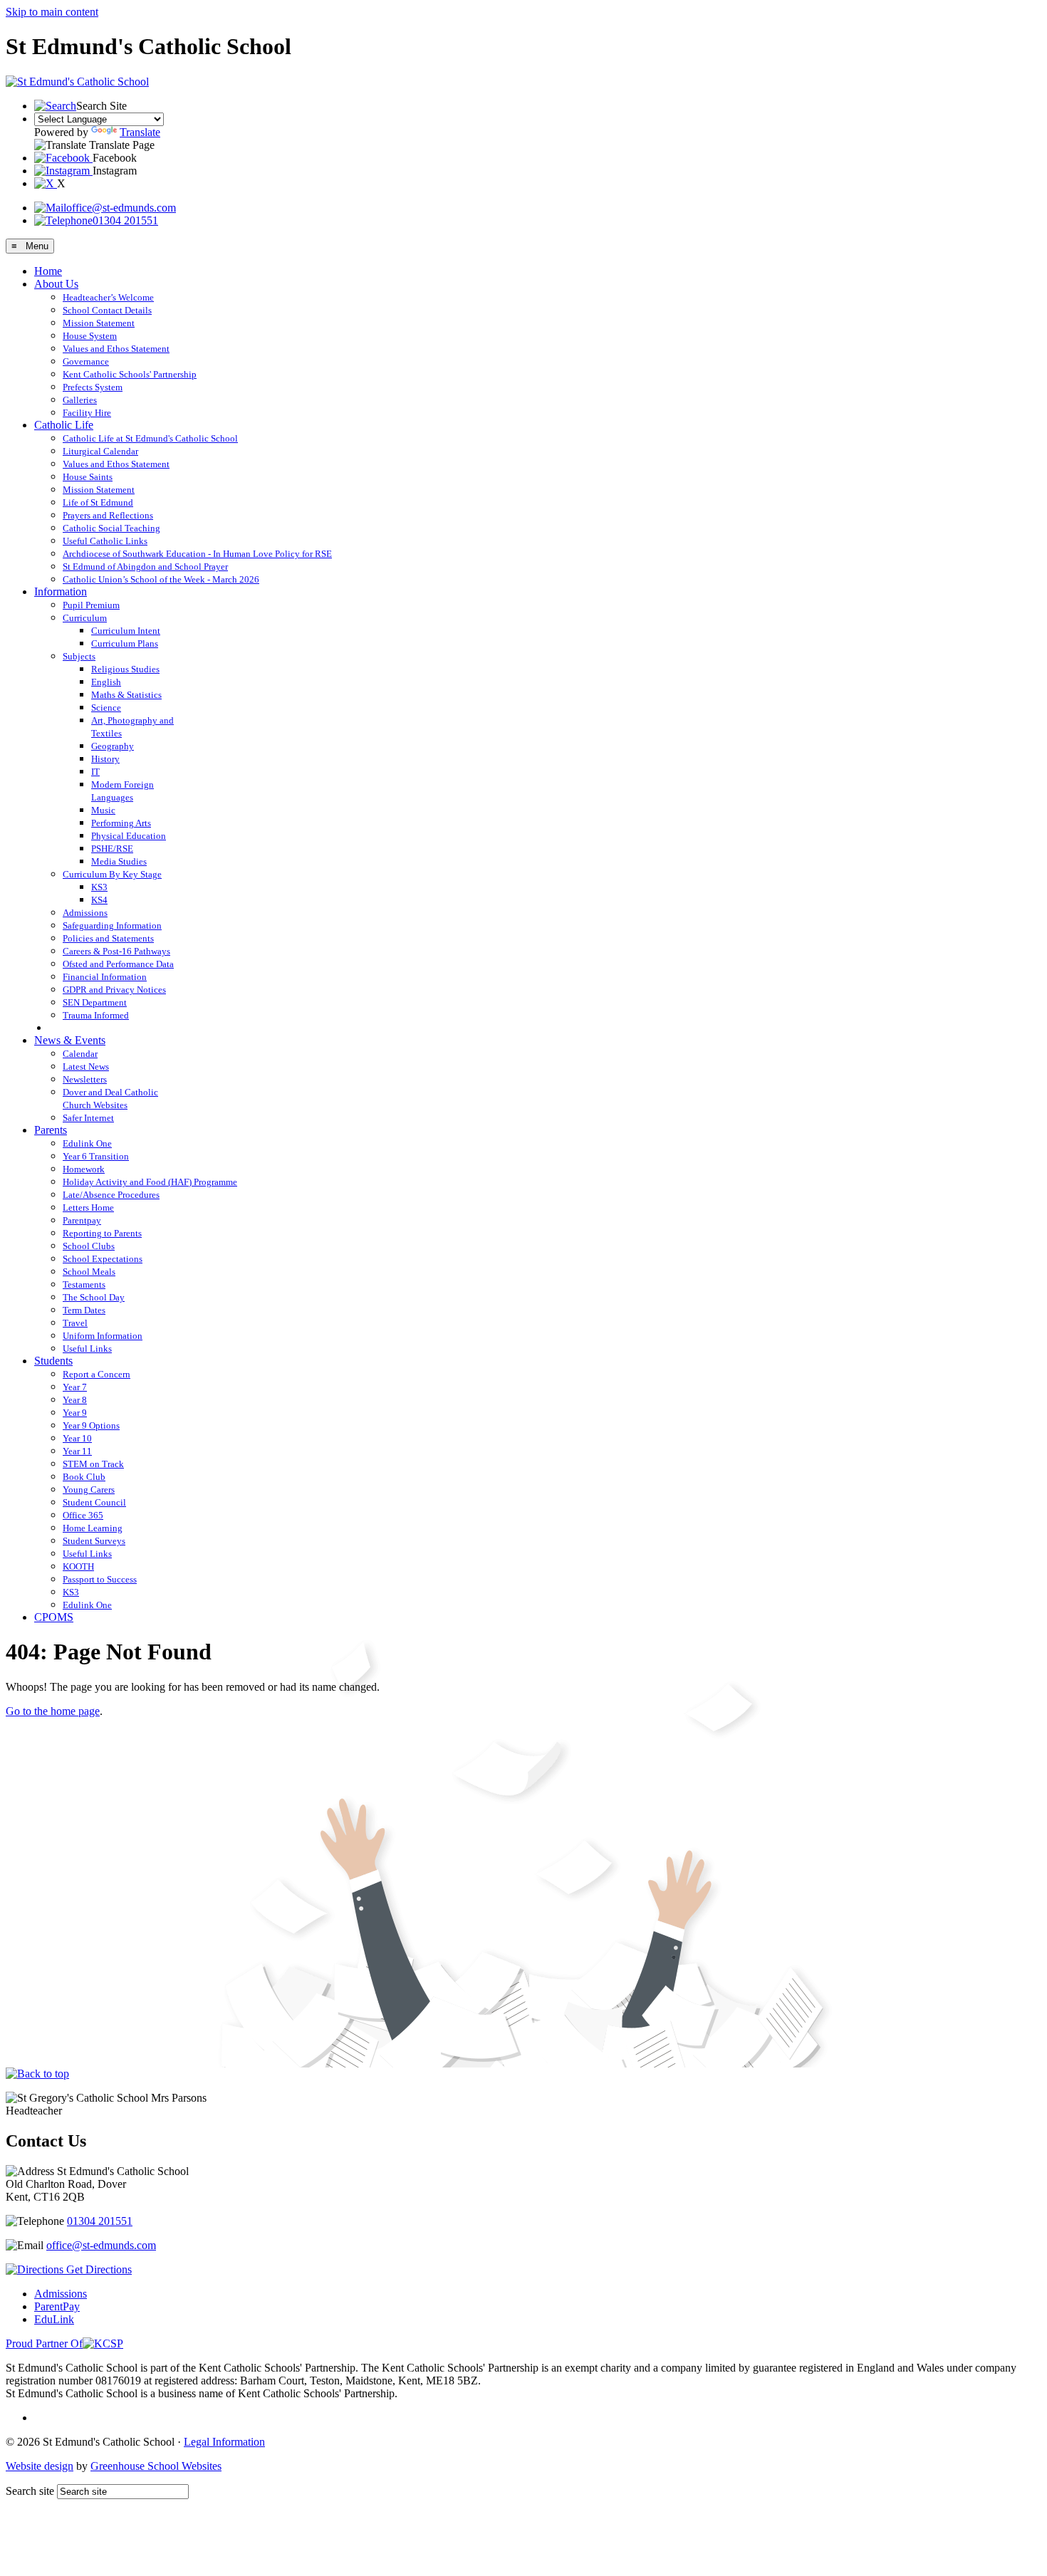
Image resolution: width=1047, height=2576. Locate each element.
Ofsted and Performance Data (118, 964)
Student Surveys (94, 1541)
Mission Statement (99, 323)
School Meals (89, 1272)
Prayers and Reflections (108, 515)
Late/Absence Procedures (111, 1195)
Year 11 (77, 1451)
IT (95, 772)
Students (53, 1361)
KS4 (99, 900)
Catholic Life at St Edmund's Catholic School (150, 438)
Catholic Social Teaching (111, 528)
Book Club (84, 1477)
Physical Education (129, 836)
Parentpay (82, 1220)
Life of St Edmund (98, 502)
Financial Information (105, 977)
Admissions (85, 913)
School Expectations (103, 1259)
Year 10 (77, 1438)
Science (106, 708)
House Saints (88, 477)
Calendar (80, 1054)
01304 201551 (125, 220)
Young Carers (89, 1490)
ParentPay (57, 2306)
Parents (51, 1130)
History (105, 759)
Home (48, 271)
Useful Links (87, 1349)
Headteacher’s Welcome (108, 297)
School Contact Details (107, 310)
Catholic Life (64, 425)
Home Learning (93, 1528)
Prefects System (93, 387)
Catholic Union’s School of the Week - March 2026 (161, 579)
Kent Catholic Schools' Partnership (130, 374)
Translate (140, 132)
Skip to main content (52, 12)
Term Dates (84, 1310)
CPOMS (54, 1617)
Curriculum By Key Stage (112, 874)
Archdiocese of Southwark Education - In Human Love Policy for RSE (197, 554)
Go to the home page (53, 1711)
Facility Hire (87, 413)
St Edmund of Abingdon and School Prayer (145, 567)
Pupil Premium (91, 605)
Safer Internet (88, 1118)
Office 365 (83, 1515)
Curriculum (85, 618)
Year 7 (75, 1387)
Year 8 (75, 1400)
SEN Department (95, 1002)
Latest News (86, 1067)
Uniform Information (103, 1336)
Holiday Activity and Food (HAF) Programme (150, 1182)
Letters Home (88, 1208)
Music (103, 810)
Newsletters (85, 1079)
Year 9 (75, 1413)
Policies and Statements (108, 938)
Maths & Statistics (126, 695)
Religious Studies (125, 669)
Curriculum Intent (126, 631)
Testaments (84, 1284)
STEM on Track (93, 1464)
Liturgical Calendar (100, 451)
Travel (75, 1323)
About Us (56, 284)
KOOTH (78, 1566)
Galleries (80, 400)
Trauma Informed (96, 1015)
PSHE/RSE (112, 849)
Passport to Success (100, 1579)
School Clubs (89, 1246)
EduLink (54, 2319)
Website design (40, 2466)
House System (90, 336)
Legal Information (224, 2442)
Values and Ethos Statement (116, 349)
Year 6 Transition (96, 1156)
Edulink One (87, 1143)
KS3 (99, 887)
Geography (113, 746)
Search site (30, 2491)
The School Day (94, 1297)
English (106, 682)
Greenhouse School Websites (156, 2466)
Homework (84, 1169)
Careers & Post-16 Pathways (116, 951)
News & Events (70, 1040)
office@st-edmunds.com (121, 208)
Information (61, 591)
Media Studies (119, 861)
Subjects (79, 656)
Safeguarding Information (112, 925)
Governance (86, 361)
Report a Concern (97, 1374)
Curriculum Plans (125, 643)
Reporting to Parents (102, 1233)
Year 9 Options (91, 1425)
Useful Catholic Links (105, 541)
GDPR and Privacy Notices (114, 990)
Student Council (94, 1502)
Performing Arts (121, 823)
